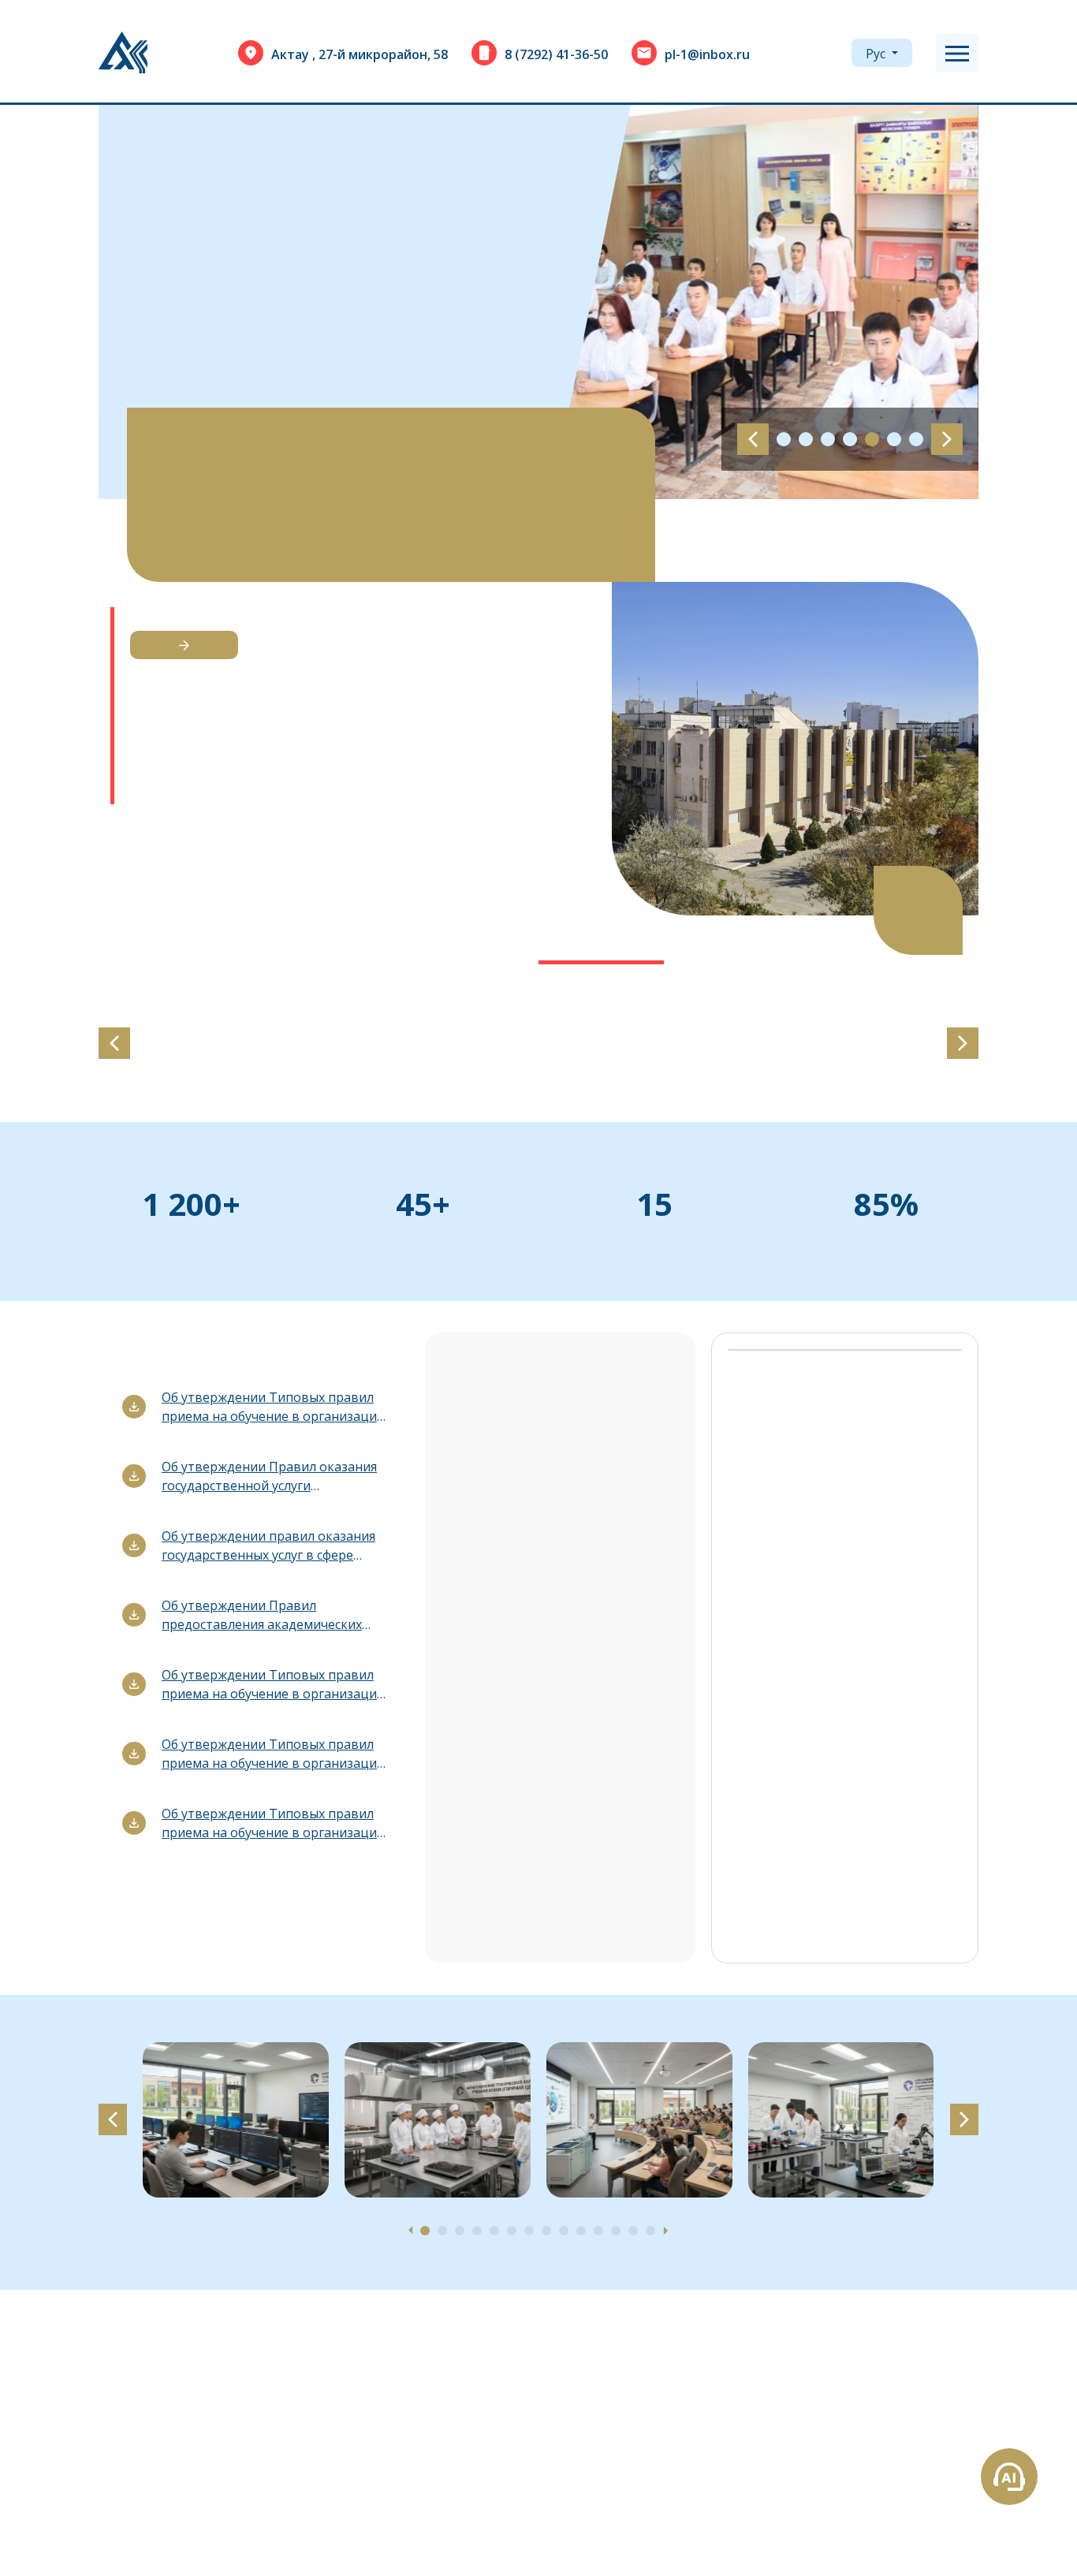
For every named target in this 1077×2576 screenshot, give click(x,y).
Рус (877, 54)
